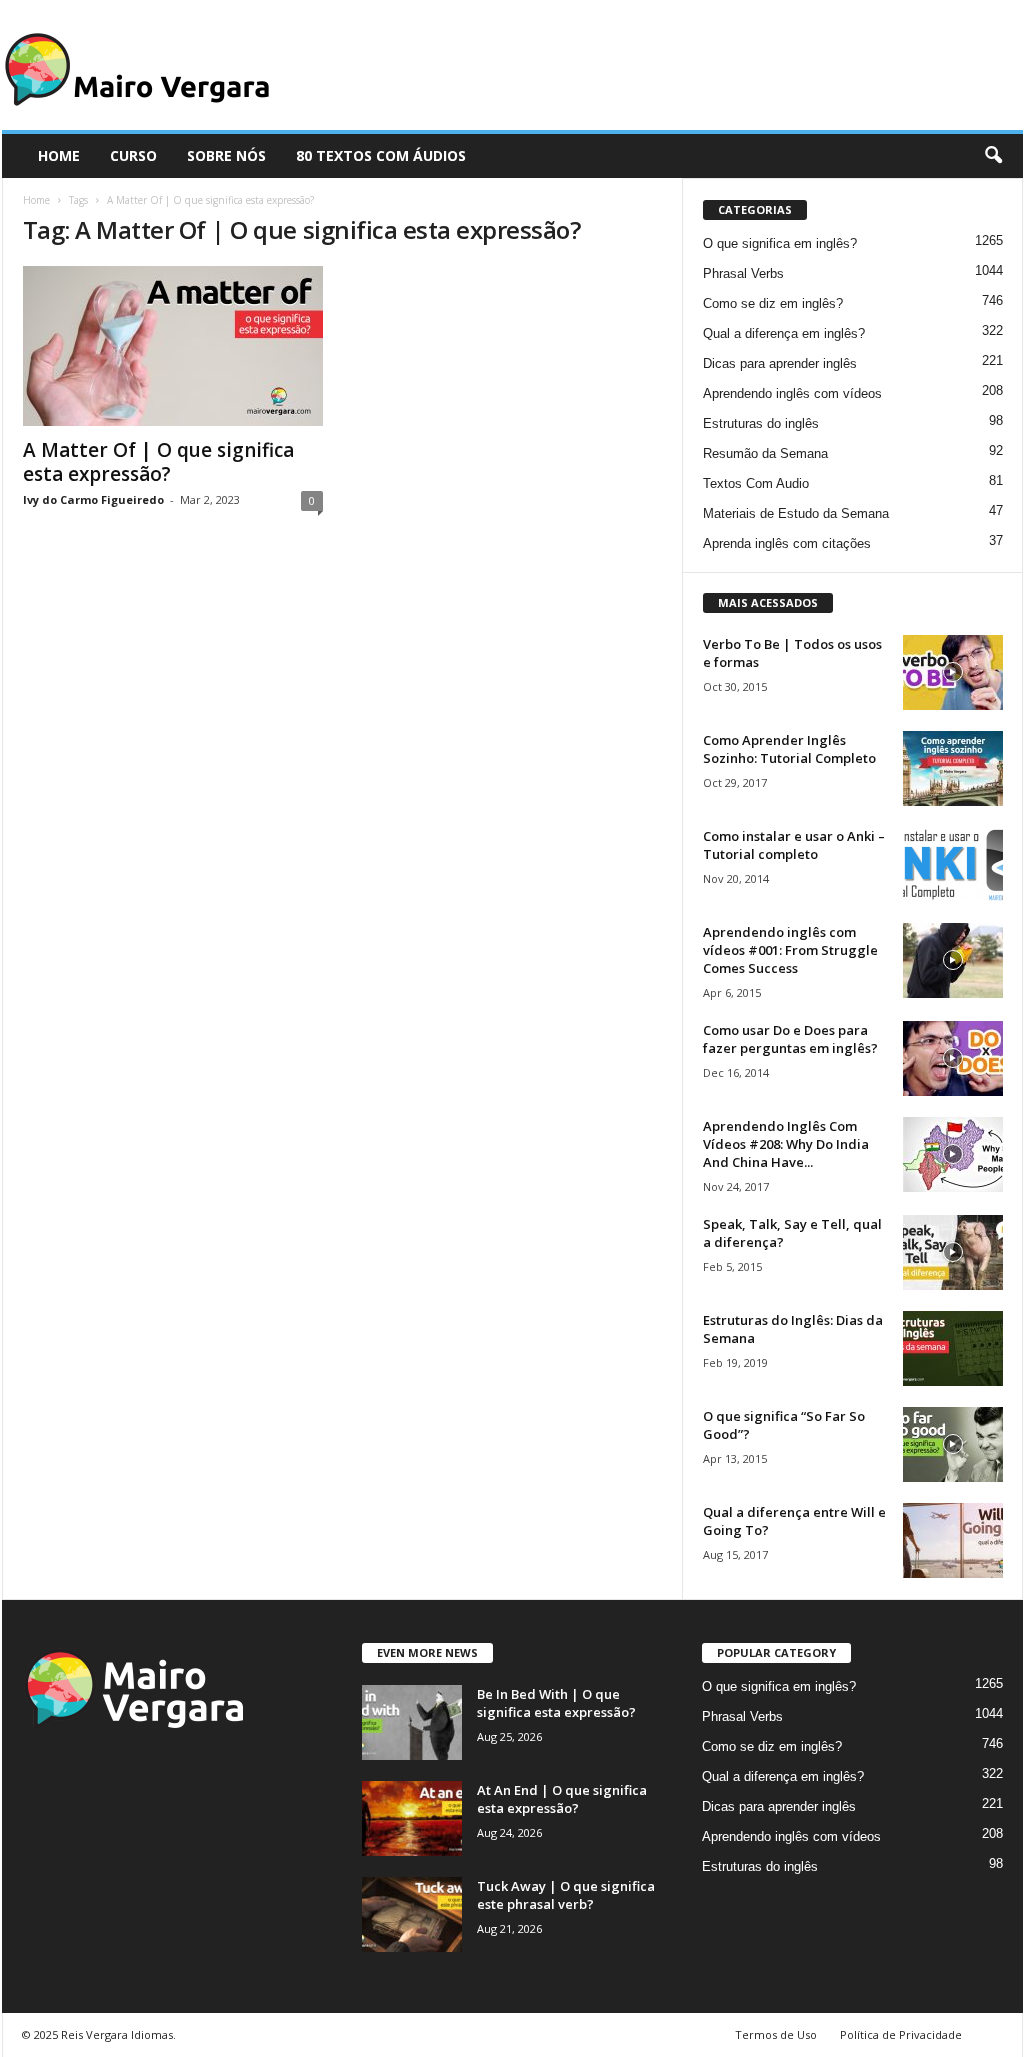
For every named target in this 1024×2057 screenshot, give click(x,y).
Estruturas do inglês (761, 423)
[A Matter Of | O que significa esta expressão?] (173, 346)
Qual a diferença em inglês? (784, 333)
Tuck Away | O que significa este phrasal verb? (566, 1895)
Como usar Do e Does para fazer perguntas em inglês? (790, 1039)
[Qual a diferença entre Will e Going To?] (953, 1540)
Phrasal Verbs (743, 273)
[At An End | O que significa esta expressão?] (412, 1818)
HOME (59, 155)
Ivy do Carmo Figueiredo (93, 499)
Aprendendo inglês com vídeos (792, 393)
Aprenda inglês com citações (787, 543)
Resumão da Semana (765, 453)
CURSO (133, 155)
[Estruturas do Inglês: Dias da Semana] (953, 1348)
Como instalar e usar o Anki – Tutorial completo (794, 845)
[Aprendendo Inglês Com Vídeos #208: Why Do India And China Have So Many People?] (953, 1154)
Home (36, 200)
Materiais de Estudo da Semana (796, 513)
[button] (993, 156)
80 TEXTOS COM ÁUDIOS (381, 155)
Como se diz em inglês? (773, 303)
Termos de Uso (776, 2034)
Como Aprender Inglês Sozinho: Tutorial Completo (789, 749)
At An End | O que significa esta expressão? (562, 1799)
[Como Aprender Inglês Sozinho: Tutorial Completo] (953, 768)
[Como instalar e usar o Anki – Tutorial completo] (953, 864)
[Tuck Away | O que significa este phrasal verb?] (412, 1914)
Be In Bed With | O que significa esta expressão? (556, 1703)
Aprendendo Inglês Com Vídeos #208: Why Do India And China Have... (786, 1144)
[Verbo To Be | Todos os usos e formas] (953, 672)
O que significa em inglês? (780, 243)
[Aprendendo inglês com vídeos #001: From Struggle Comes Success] (953, 960)
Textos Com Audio (756, 483)
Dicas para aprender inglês (780, 363)
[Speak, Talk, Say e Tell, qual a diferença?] (953, 1252)
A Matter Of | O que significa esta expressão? (158, 462)
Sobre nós (226, 155)
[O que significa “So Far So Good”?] (953, 1444)
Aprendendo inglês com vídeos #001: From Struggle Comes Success (790, 950)
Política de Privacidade (901, 2034)
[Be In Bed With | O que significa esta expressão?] (412, 1722)
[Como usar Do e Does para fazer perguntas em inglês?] (953, 1058)
